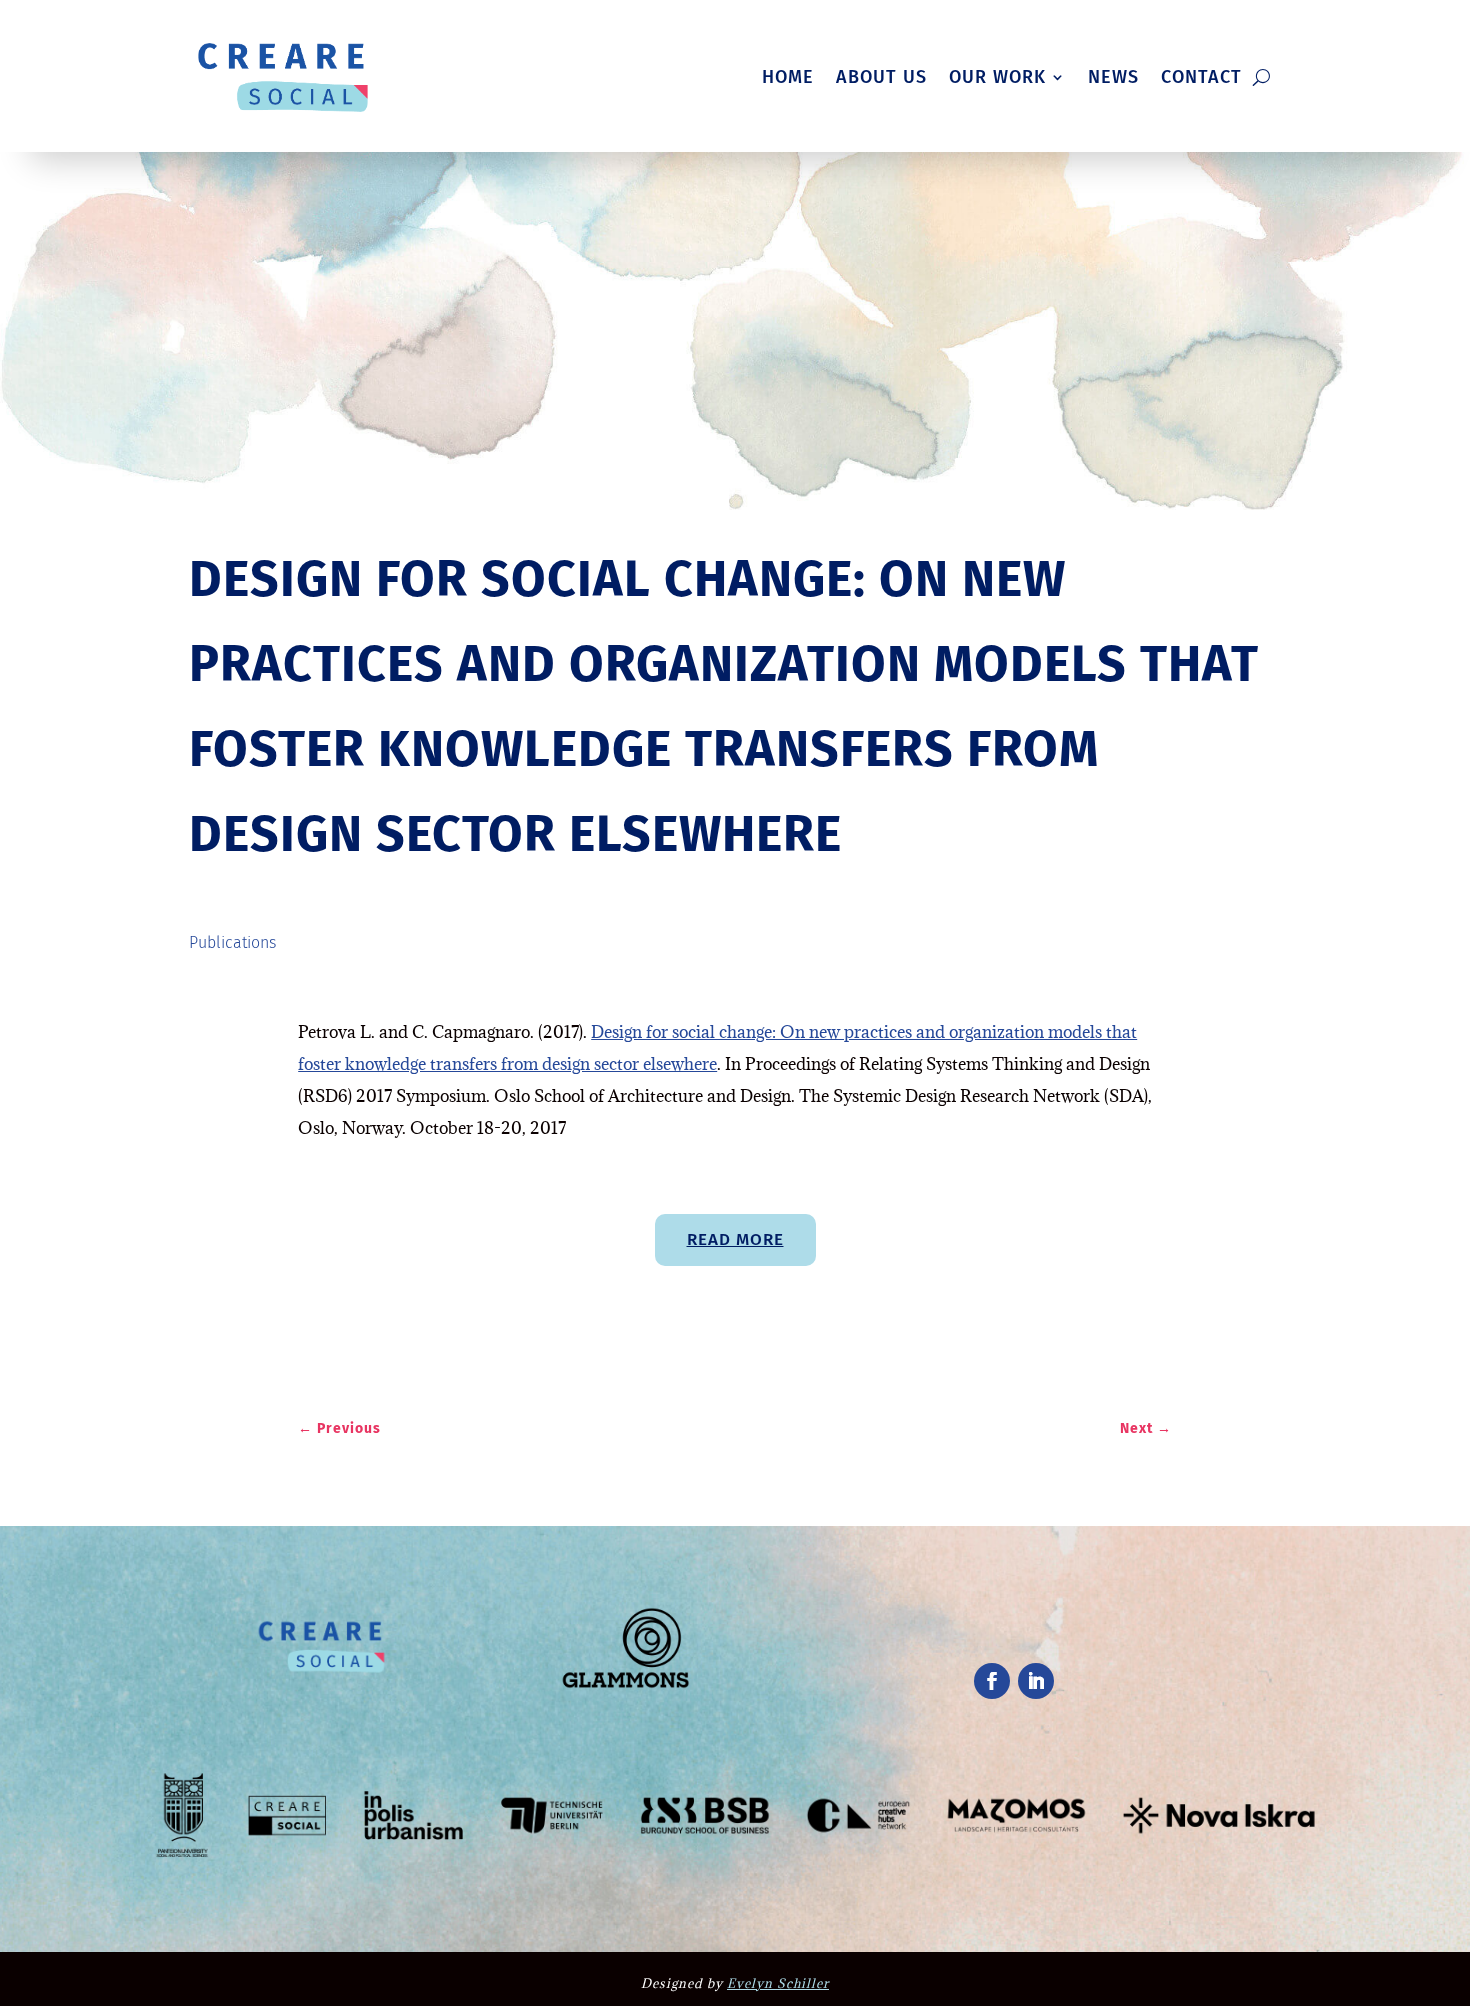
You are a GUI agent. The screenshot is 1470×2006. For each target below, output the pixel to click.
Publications (232, 942)
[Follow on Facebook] (992, 1681)
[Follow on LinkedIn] (1036, 1681)
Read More (735, 1239)
